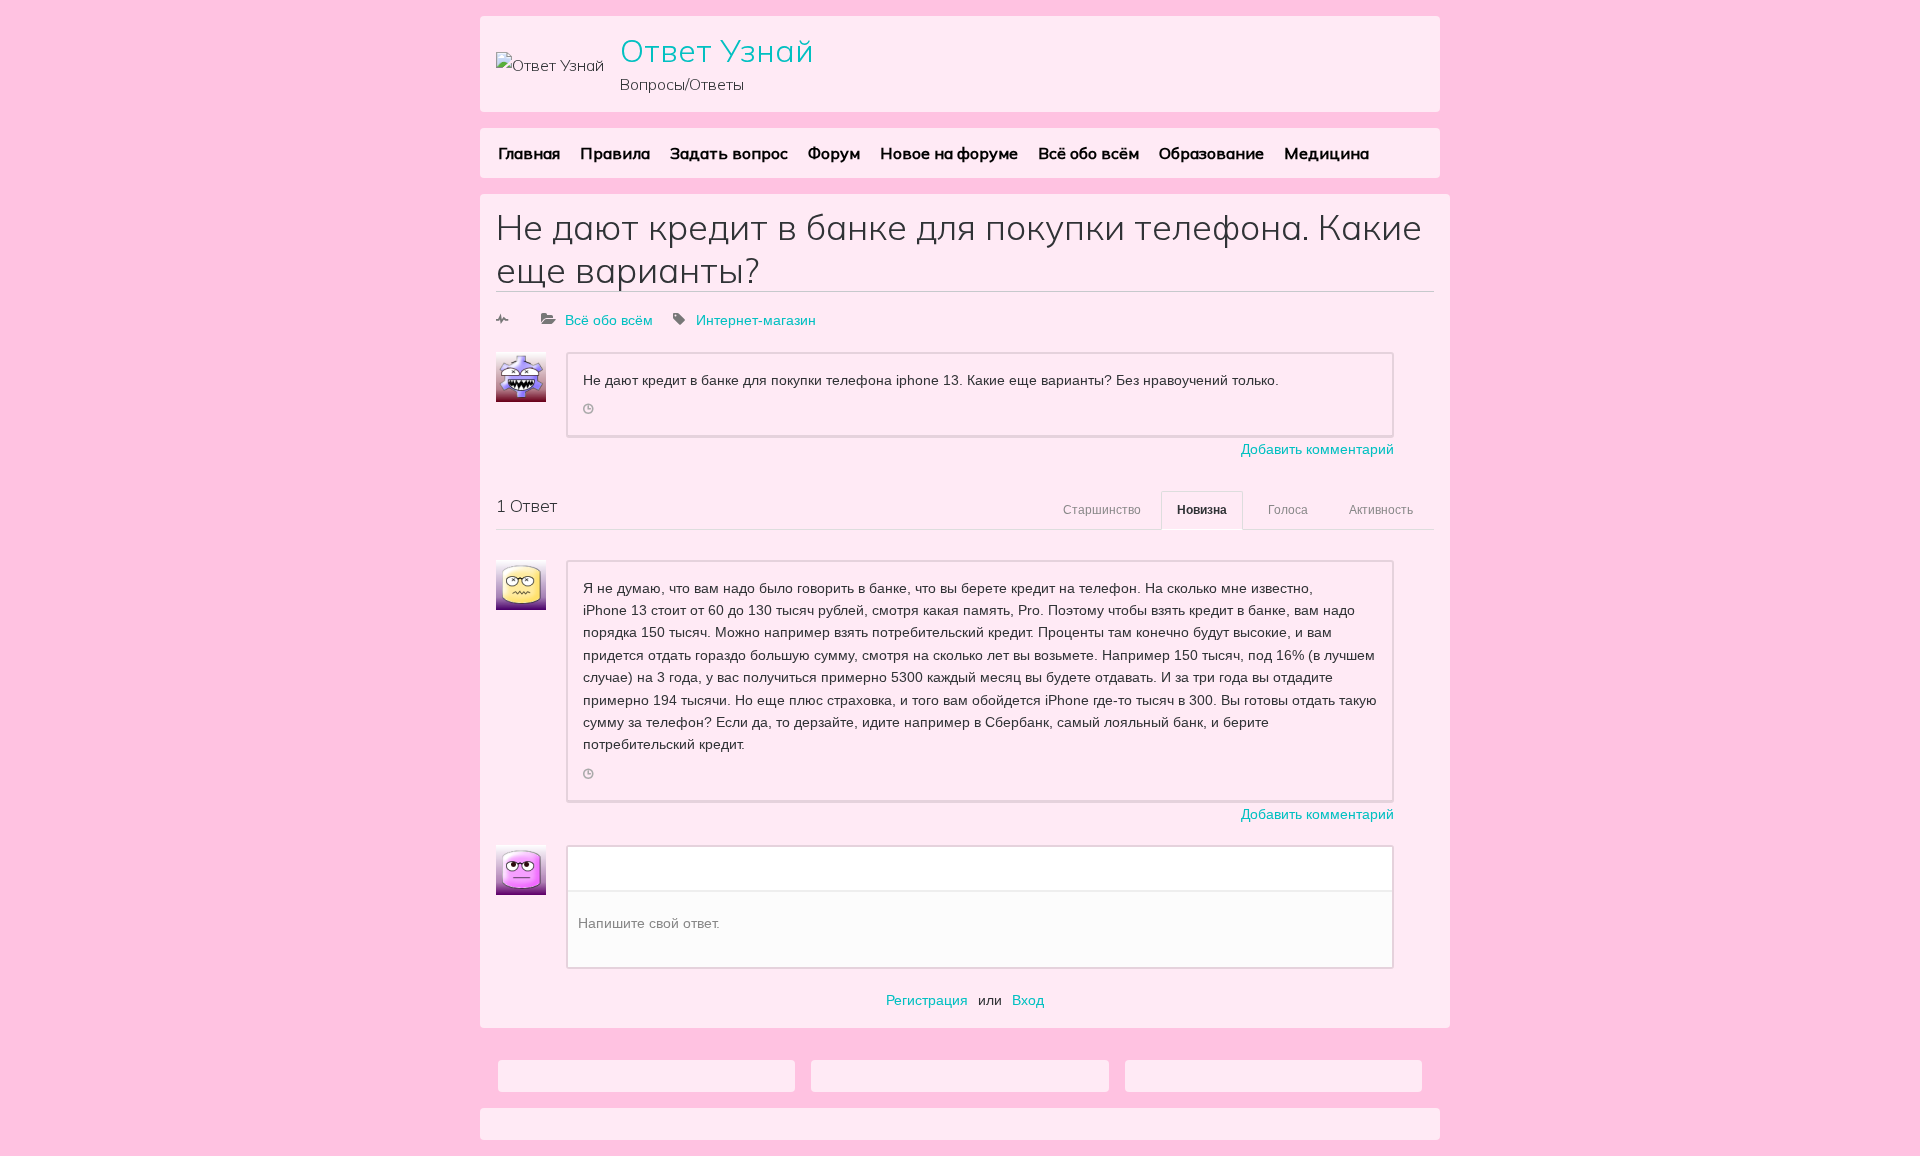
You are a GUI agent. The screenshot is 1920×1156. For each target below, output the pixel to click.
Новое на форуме (949, 153)
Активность (1381, 510)
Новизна (1202, 510)
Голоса (1288, 510)
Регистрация (927, 1000)
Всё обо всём (1088, 153)
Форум (834, 153)
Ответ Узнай (717, 50)
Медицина (1326, 153)
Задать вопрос (729, 153)
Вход (1028, 1000)
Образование (1211, 153)
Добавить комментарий (1317, 449)
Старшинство (1102, 510)
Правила (615, 153)
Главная (529, 153)
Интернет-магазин (756, 320)
